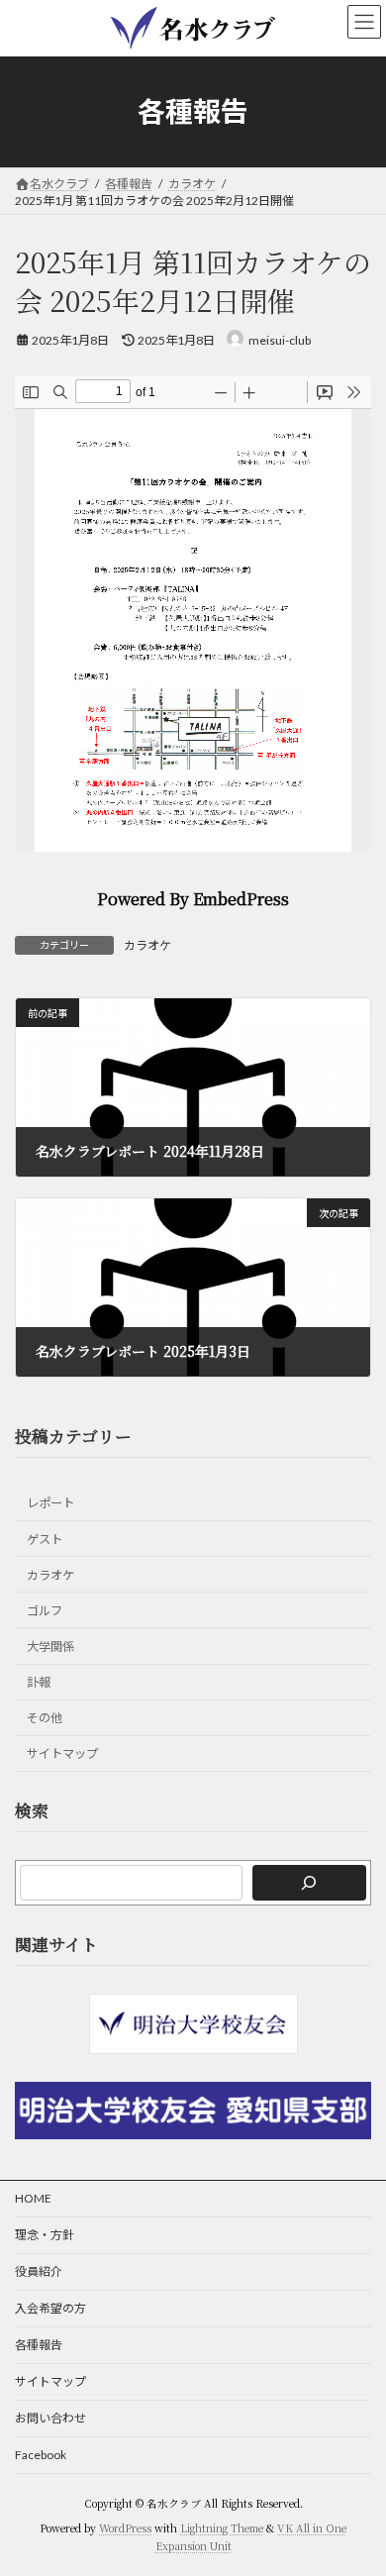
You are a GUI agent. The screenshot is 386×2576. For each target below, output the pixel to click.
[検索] (310, 1882)
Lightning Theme (222, 2528)
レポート (50, 1503)
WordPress (125, 2528)
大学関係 (50, 1647)
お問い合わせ (50, 2418)
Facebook (41, 2455)
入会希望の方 (50, 2308)
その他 (45, 1718)
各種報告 (39, 2345)
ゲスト (45, 1539)
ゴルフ (45, 1610)
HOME (33, 2198)
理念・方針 (45, 2235)
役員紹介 (39, 2271)
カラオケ (147, 945)
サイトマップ (62, 1753)
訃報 (39, 1682)
